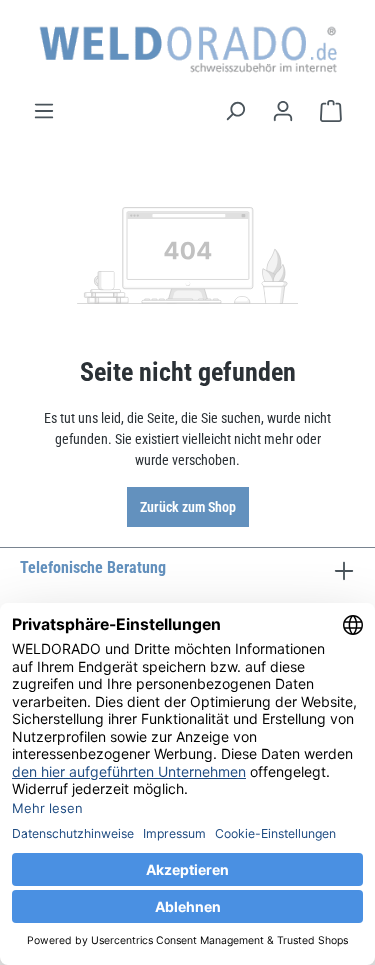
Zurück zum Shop (188, 507)
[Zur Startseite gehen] (187, 49)
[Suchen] (235, 111)
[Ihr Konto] (283, 111)
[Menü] (44, 111)
